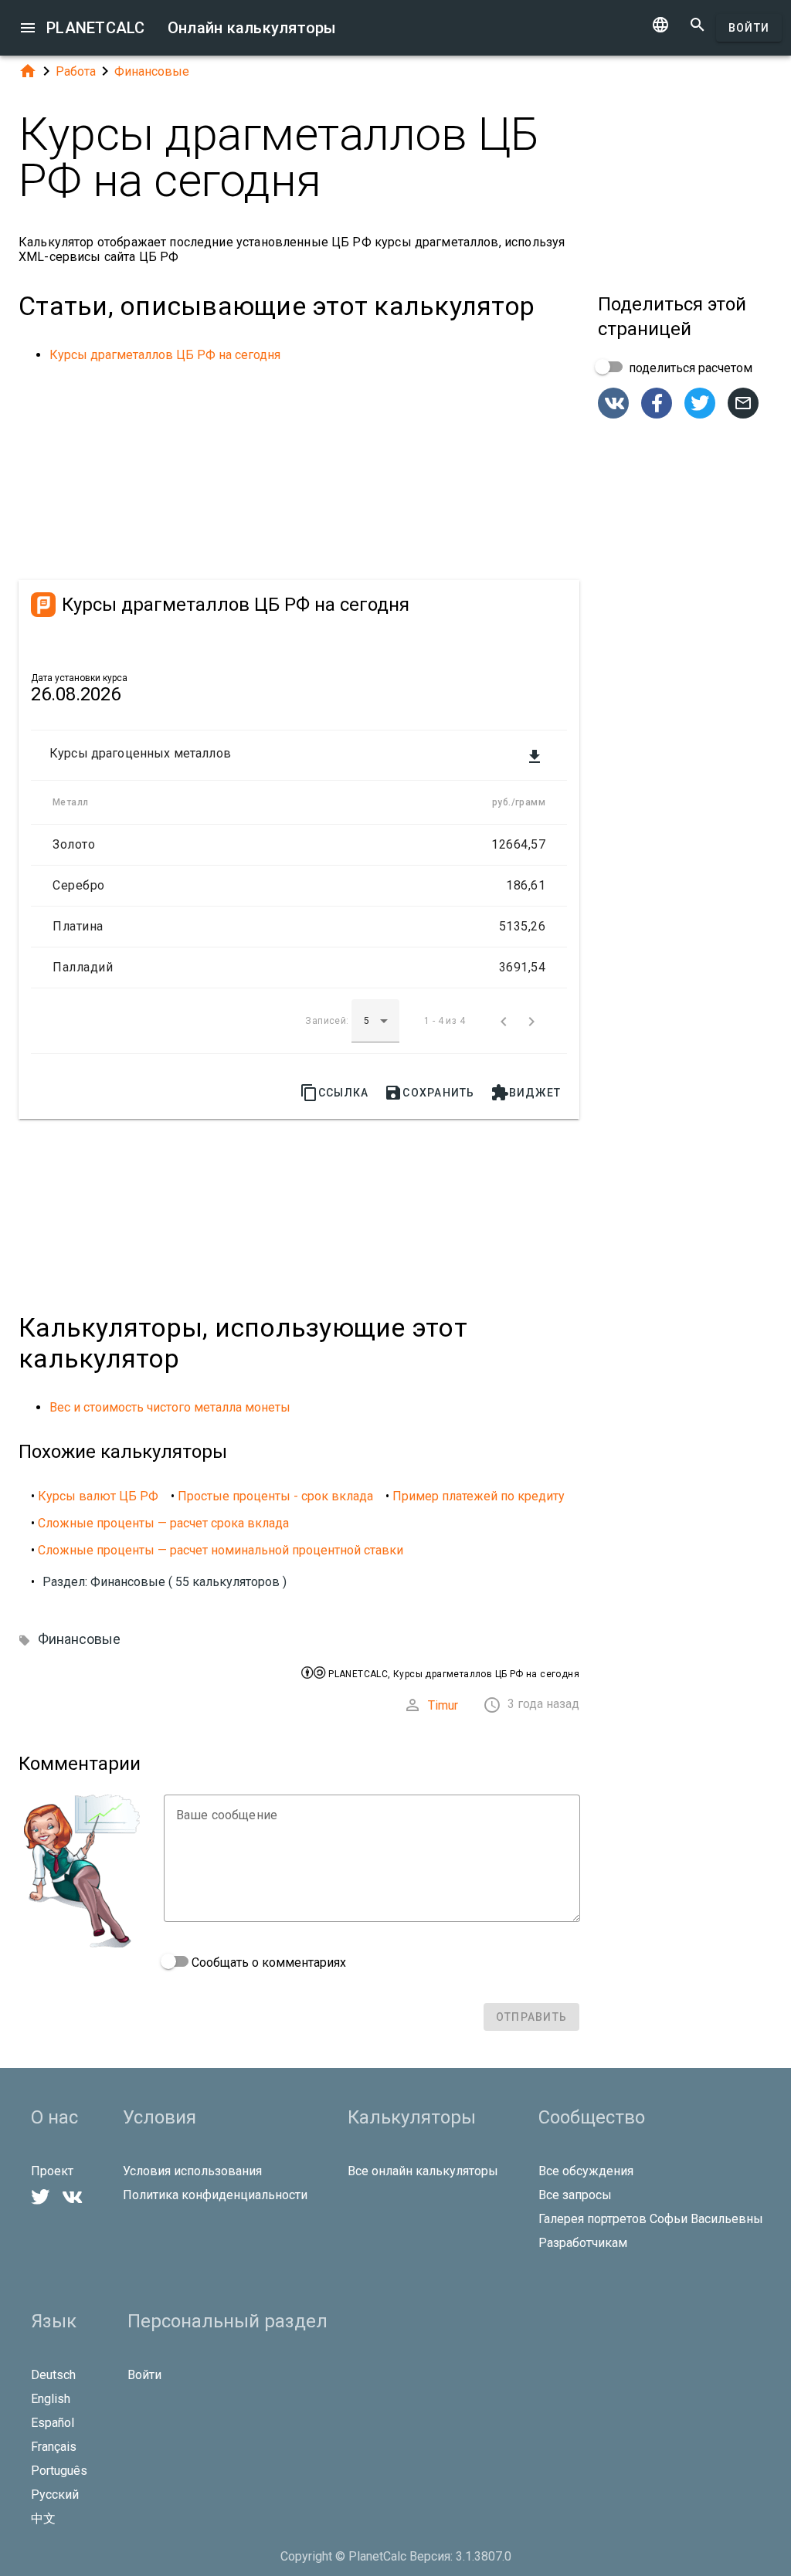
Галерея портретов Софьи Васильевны (651, 2219)
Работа (76, 71)
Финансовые (152, 71)
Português (59, 2471)
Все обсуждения (586, 2171)
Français (54, 2447)
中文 (43, 2518)
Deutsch (53, 2375)
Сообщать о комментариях (267, 1963)
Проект (52, 2171)
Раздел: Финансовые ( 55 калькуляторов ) (165, 1582)
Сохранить (429, 1093)
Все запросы (575, 2195)
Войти (749, 28)
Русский (55, 2495)
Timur (443, 1705)
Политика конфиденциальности (215, 2195)
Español (53, 2423)
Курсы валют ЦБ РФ (98, 1496)
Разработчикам (583, 2243)
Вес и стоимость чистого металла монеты (170, 1407)
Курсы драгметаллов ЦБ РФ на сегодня (165, 355)
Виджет (526, 1093)
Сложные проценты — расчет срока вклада (163, 1523)
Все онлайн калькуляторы (423, 2171)
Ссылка (334, 1093)
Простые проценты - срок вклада (275, 1496)
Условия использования (192, 2171)
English (51, 2399)
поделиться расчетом (689, 368)
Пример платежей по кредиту (479, 1496)
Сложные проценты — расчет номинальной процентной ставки (221, 1550)
